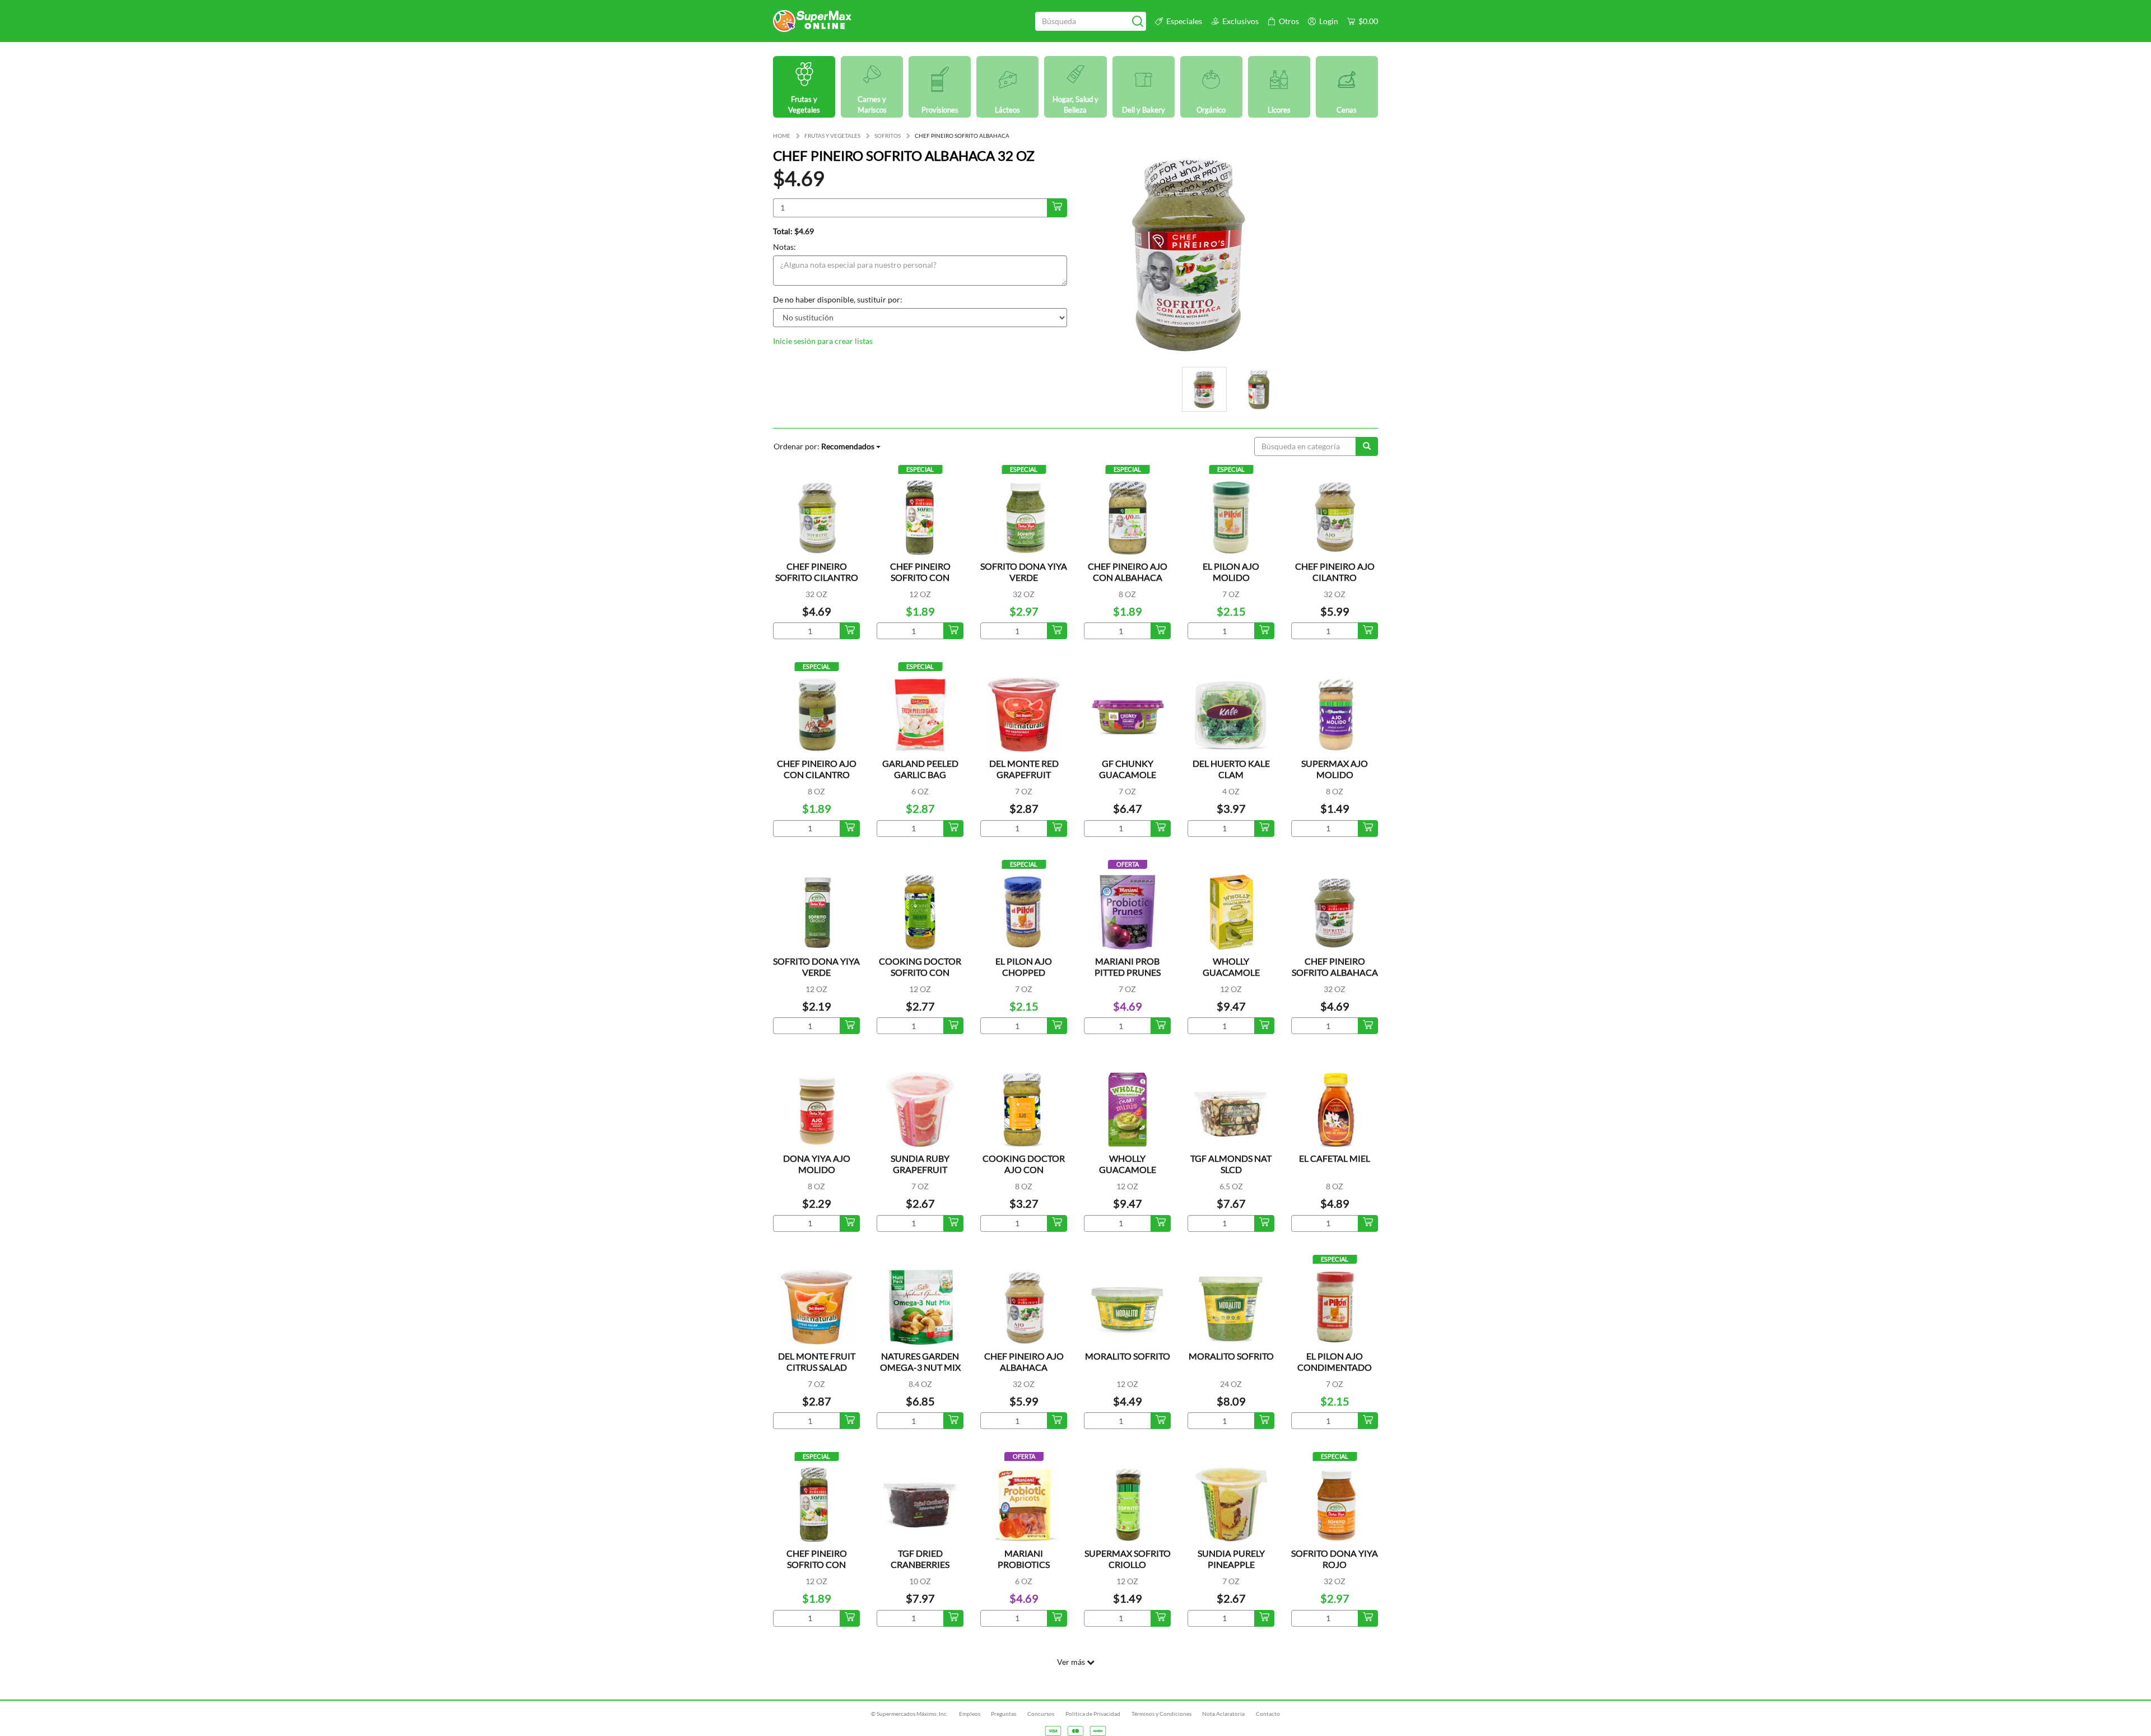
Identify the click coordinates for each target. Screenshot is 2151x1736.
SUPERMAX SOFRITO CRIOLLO (1128, 1559)
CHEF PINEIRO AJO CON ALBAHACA (1128, 572)
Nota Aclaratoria (1223, 1714)
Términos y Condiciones (1161, 1714)
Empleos (970, 1714)
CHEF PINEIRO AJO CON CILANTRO (817, 769)
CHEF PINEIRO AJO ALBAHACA (1024, 1362)
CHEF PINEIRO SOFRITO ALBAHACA (1335, 967)
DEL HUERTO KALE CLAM (1231, 769)
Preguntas (1004, 1714)
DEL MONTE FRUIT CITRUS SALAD (817, 1362)
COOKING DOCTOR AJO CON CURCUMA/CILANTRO (1027, 1169)
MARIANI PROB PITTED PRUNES (1128, 967)
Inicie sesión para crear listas (823, 341)
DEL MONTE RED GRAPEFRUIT (1024, 769)
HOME (782, 136)
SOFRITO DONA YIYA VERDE (1024, 572)
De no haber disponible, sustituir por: (838, 299)
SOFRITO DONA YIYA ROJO (1335, 1559)
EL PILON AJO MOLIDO (1231, 572)
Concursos (1041, 1714)
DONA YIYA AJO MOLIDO (817, 1164)
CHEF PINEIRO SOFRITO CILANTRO (817, 572)
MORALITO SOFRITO (1128, 1356)
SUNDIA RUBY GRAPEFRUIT (920, 1164)
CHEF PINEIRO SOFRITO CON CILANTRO (920, 577)
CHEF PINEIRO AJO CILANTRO (1335, 572)
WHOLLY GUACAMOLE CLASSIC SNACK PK (1231, 972)
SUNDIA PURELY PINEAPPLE (1231, 1559)
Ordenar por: (824, 446)
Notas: (784, 247)
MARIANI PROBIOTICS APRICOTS (1024, 1564)
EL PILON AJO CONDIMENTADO (1335, 1362)
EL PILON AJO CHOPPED (1024, 967)
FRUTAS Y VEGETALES (832, 136)
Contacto (1268, 1714)
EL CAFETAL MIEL (1335, 1158)
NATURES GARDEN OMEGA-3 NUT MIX (920, 1362)
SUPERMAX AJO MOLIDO (1335, 769)
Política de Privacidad (1093, 1714)
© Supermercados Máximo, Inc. (909, 1714)
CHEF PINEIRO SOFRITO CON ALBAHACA (817, 1564)
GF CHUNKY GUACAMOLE (1128, 769)
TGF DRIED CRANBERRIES (920, 1559)
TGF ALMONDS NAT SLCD (1231, 1164)
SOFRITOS (888, 136)
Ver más (1072, 1662)
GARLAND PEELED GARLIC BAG (920, 769)
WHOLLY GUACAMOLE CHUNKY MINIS (1128, 1169)
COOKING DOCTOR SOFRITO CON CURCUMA (920, 972)
